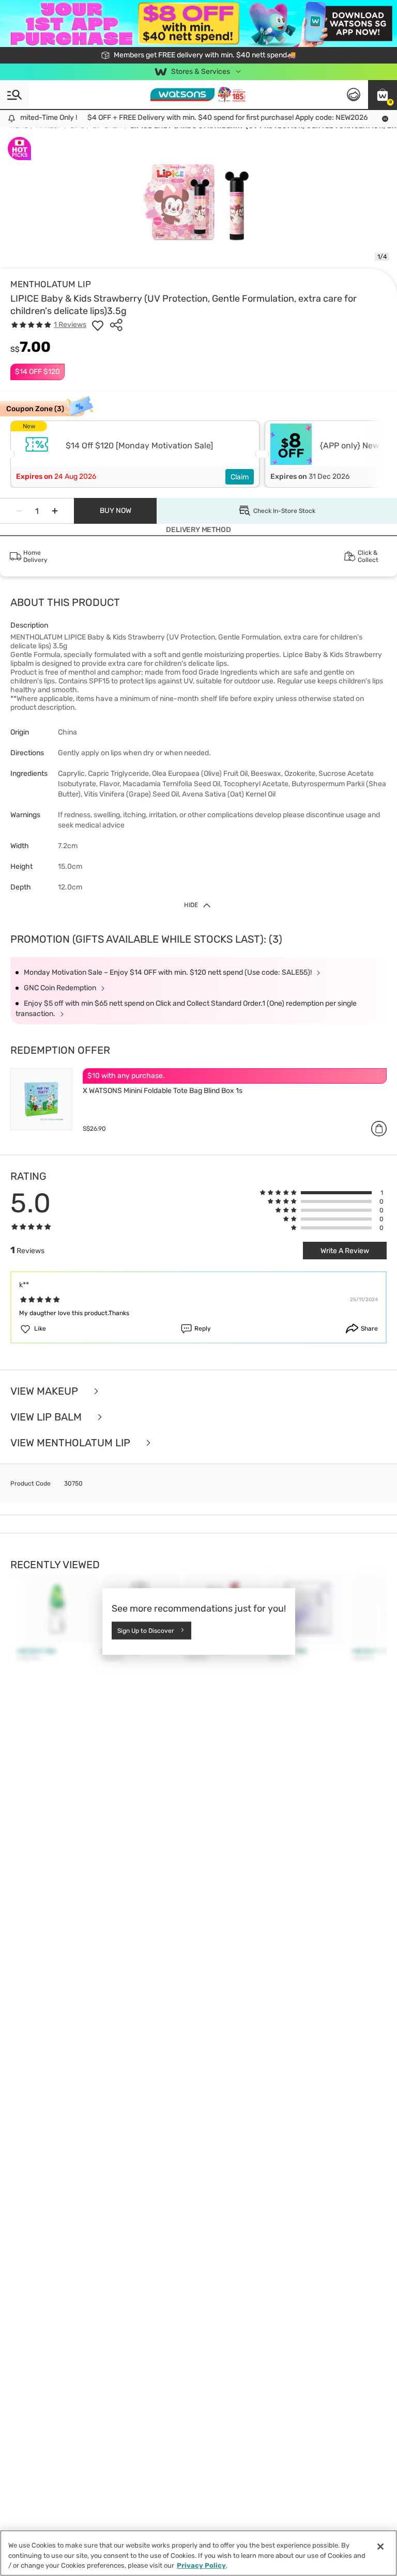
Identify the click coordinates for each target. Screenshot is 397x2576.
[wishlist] (98, 325)
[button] (383, 95)
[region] (198, 2553)
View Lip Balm (47, 1417)
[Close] (380, 2547)
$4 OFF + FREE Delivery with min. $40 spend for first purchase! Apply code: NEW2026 (209, 118)
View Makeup (45, 1391)
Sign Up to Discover (146, 1630)
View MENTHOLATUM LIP (72, 1443)
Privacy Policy (201, 2565)
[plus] (55, 511)
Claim (240, 477)
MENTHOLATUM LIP (51, 284)
